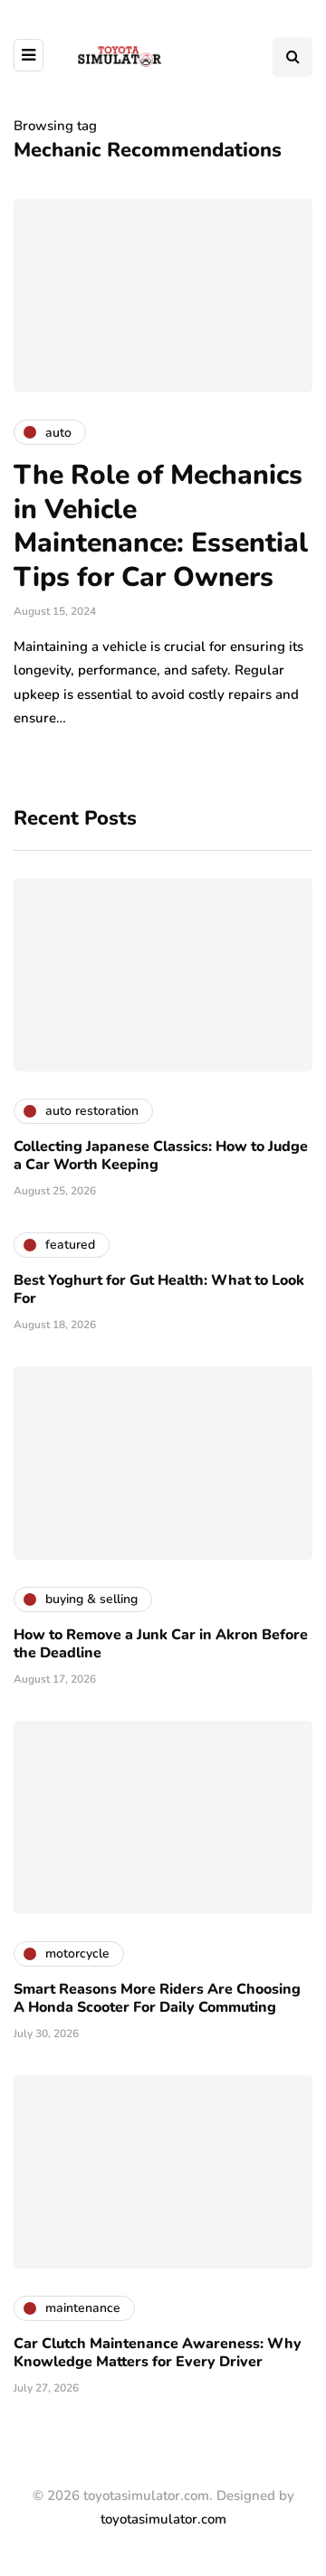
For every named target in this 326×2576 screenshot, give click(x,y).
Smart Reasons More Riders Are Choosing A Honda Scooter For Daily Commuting (157, 1998)
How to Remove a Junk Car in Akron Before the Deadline (161, 1644)
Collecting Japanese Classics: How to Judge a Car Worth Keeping (161, 1156)
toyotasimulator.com (163, 2519)
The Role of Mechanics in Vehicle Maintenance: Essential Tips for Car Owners (161, 526)
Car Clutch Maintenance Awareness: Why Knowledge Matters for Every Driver (158, 2353)
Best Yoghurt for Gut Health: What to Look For (159, 1289)
